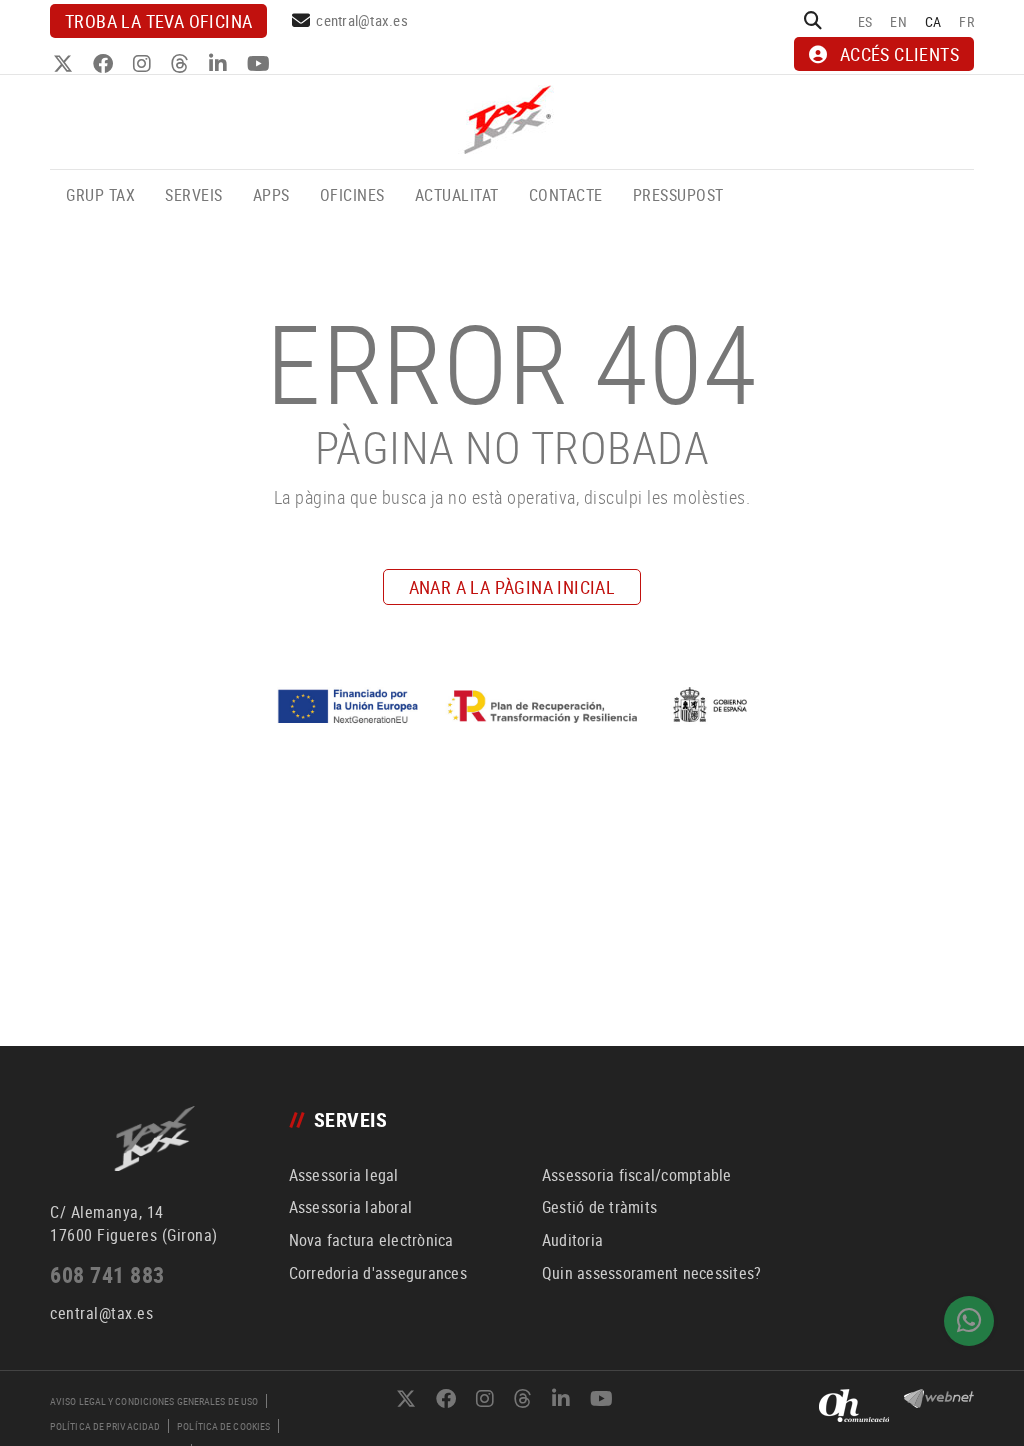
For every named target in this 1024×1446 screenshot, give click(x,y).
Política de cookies (223, 1426)
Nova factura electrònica (371, 1240)
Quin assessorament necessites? (652, 1273)
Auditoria (572, 1240)
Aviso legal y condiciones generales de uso (154, 1401)
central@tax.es (362, 20)
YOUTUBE (261, 64)
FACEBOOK (105, 64)
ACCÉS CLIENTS (899, 54)
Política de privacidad (105, 1426)
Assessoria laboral (351, 1207)
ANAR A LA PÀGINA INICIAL (512, 587)
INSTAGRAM (144, 64)
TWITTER (65, 64)
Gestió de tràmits (599, 1207)
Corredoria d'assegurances (378, 1273)
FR (966, 21)
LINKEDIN (220, 64)
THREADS (182, 64)
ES (865, 21)
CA (933, 21)
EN (898, 21)
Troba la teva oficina (158, 21)
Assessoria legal (344, 1175)
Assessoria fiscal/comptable (637, 1175)
